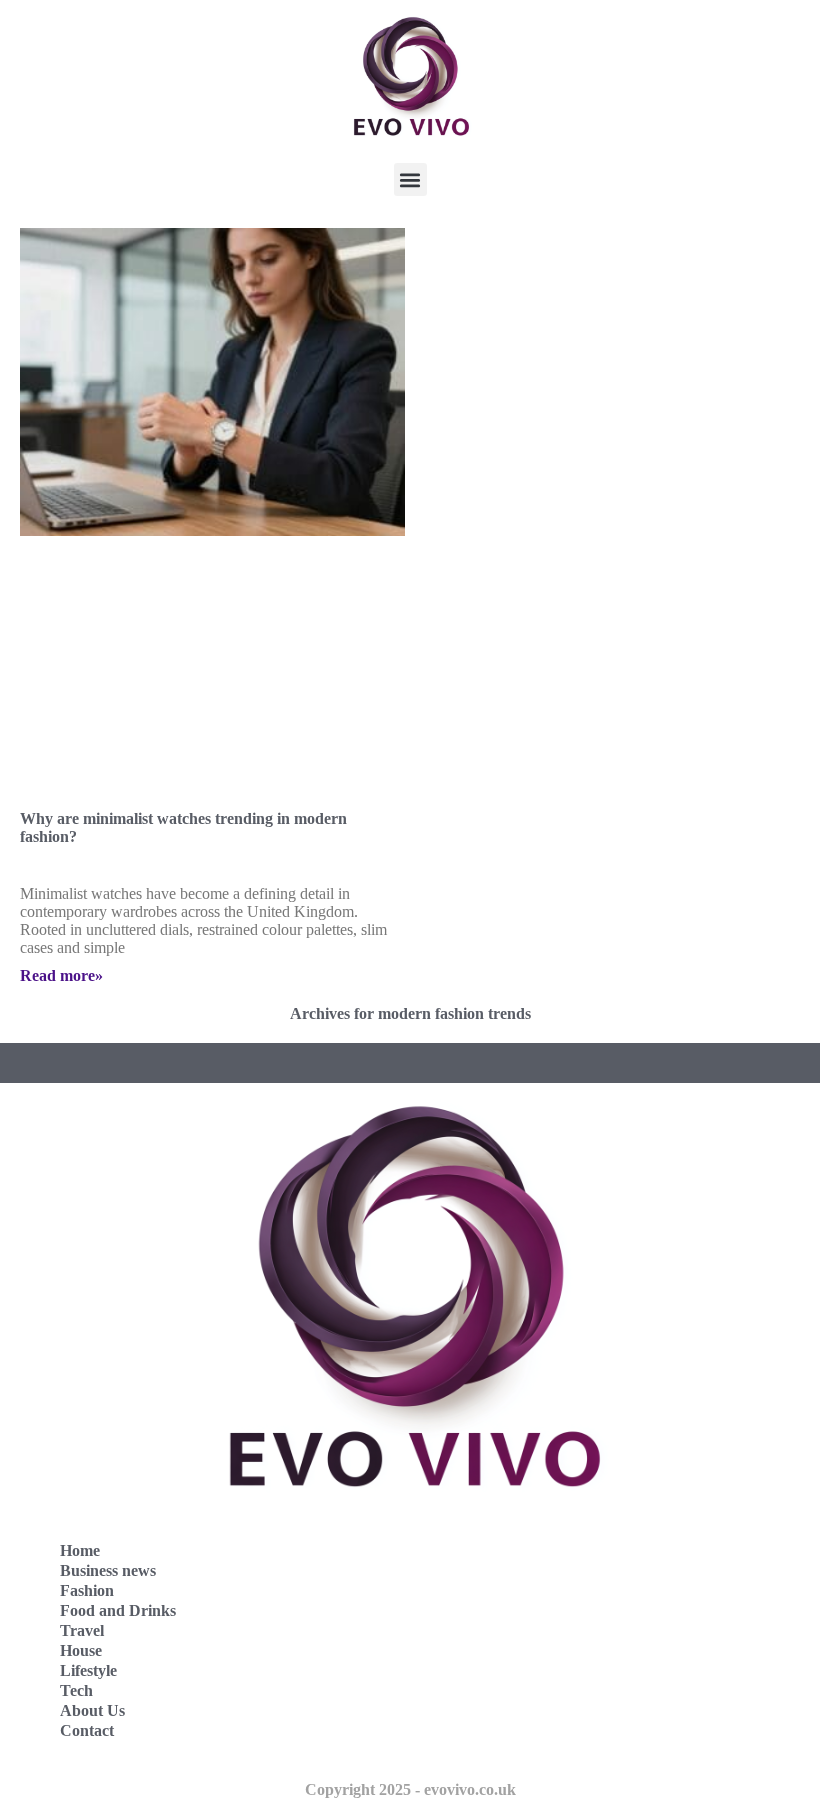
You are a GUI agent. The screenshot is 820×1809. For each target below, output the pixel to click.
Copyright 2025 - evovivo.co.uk (410, 1789)
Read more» (61, 975)
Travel (82, 1630)
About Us (92, 1710)
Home (80, 1550)
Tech (76, 1690)
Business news (108, 1570)
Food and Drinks (118, 1610)
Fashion (87, 1590)
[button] (410, 179)
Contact (87, 1730)
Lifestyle (88, 1670)
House (81, 1650)
